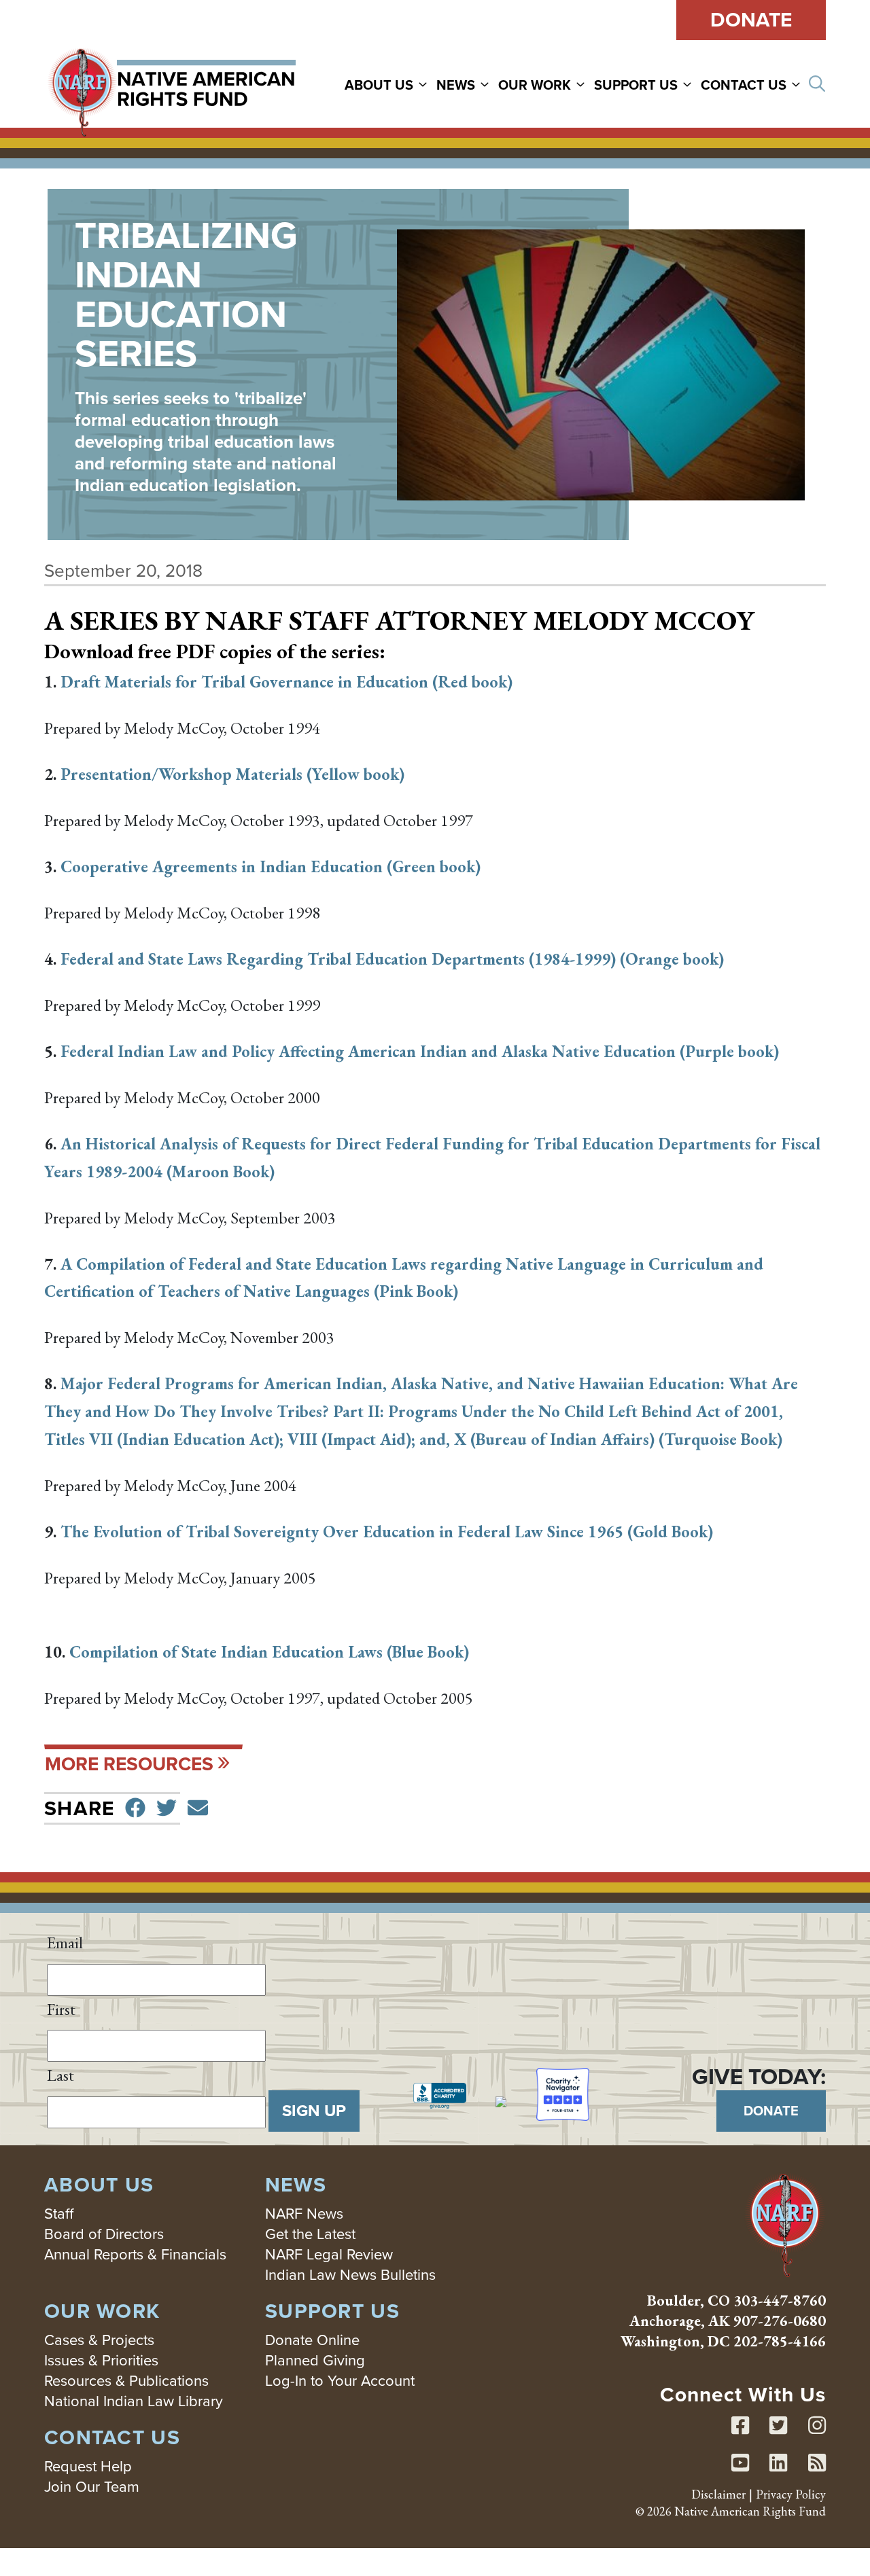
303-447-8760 (780, 2301)
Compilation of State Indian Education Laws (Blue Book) (269, 1652)
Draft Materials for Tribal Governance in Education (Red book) (286, 682)
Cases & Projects (99, 2340)
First (61, 2009)
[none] (389, 84)
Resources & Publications (126, 2381)
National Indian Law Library (134, 2401)
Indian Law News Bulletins (350, 2275)
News (456, 85)
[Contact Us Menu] (798, 84)
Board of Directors (104, 2234)
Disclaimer (718, 2494)
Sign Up (314, 2111)
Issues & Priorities (101, 2360)
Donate (751, 20)
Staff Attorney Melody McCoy (522, 620)
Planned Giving (315, 2360)
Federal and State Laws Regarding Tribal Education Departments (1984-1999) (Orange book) (392, 959)
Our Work (535, 85)
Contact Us (744, 85)
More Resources (129, 1764)
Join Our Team (92, 2487)
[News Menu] (487, 84)
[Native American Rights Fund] (172, 84)
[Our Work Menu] (582, 84)
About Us (379, 85)
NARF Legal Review (329, 2254)
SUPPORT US (636, 85)
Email (65, 1943)
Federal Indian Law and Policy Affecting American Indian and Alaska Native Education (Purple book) (420, 1051)
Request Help (88, 2466)
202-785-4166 (780, 2341)
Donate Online (312, 2340)
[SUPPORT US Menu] (689, 84)
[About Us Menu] (425, 84)
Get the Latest (310, 2234)
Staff (59, 2214)
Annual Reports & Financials (135, 2254)
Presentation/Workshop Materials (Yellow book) (232, 774)
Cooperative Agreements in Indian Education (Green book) (271, 866)
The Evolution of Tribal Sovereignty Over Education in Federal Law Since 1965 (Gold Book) (387, 1532)
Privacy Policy (791, 2494)
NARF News (304, 2214)
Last (60, 2075)
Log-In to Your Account (340, 2381)
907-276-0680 (780, 2321)
